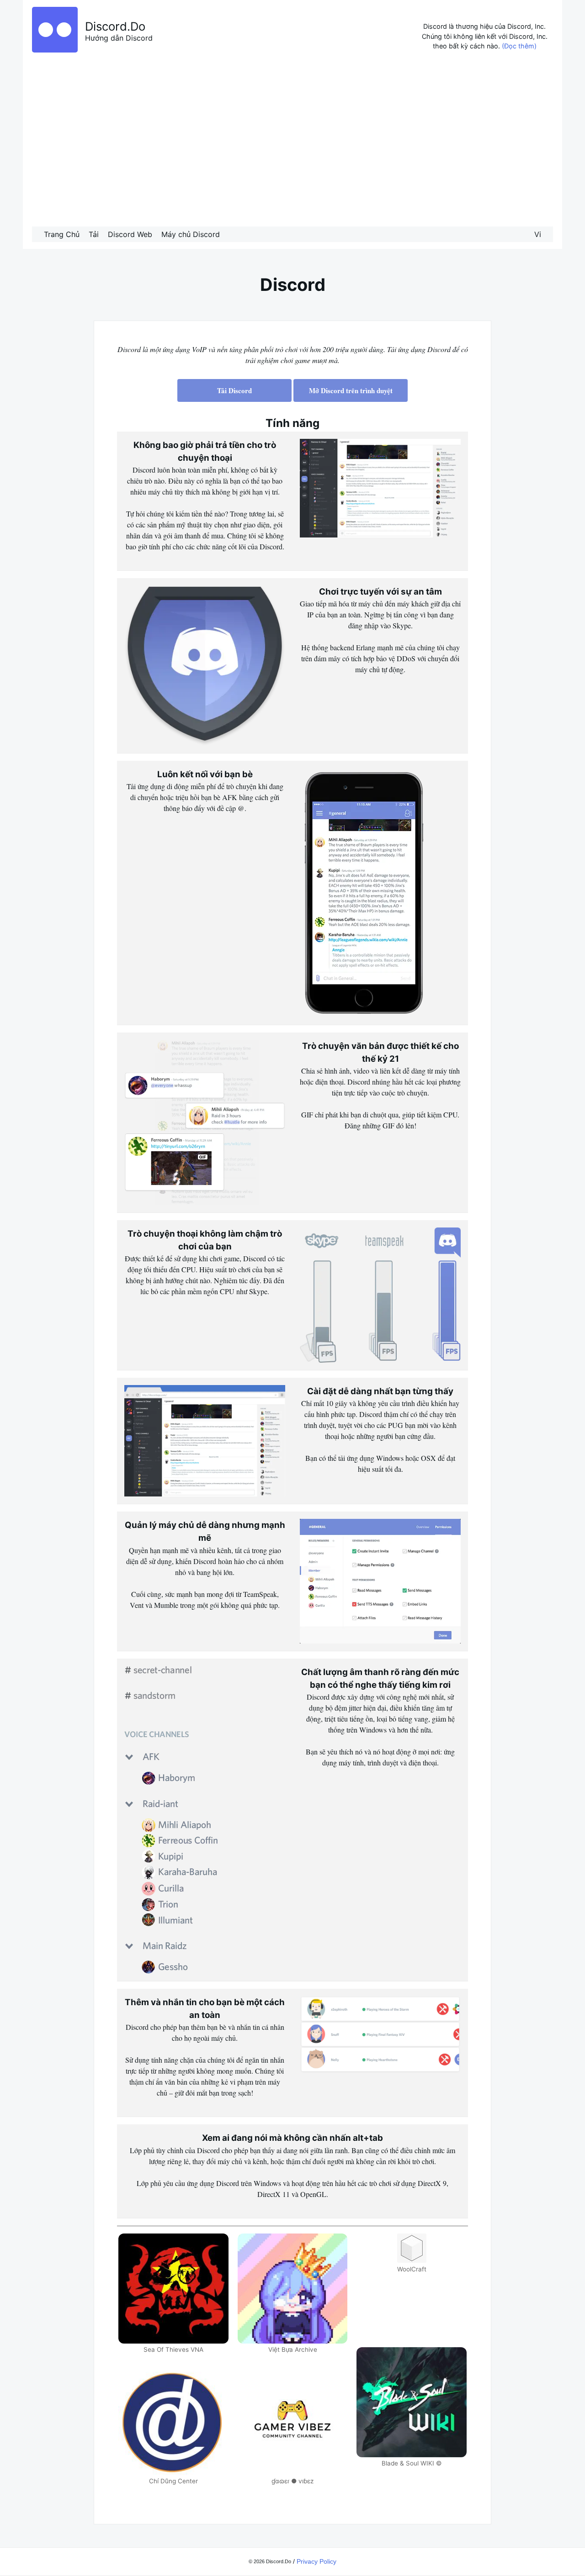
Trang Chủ (62, 234)
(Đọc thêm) (519, 46)
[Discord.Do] (55, 50)
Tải (94, 234)
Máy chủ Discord (191, 234)
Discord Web (130, 234)
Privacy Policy (316, 2561)
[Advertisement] (292, 141)
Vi (538, 234)
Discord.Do (115, 26)
